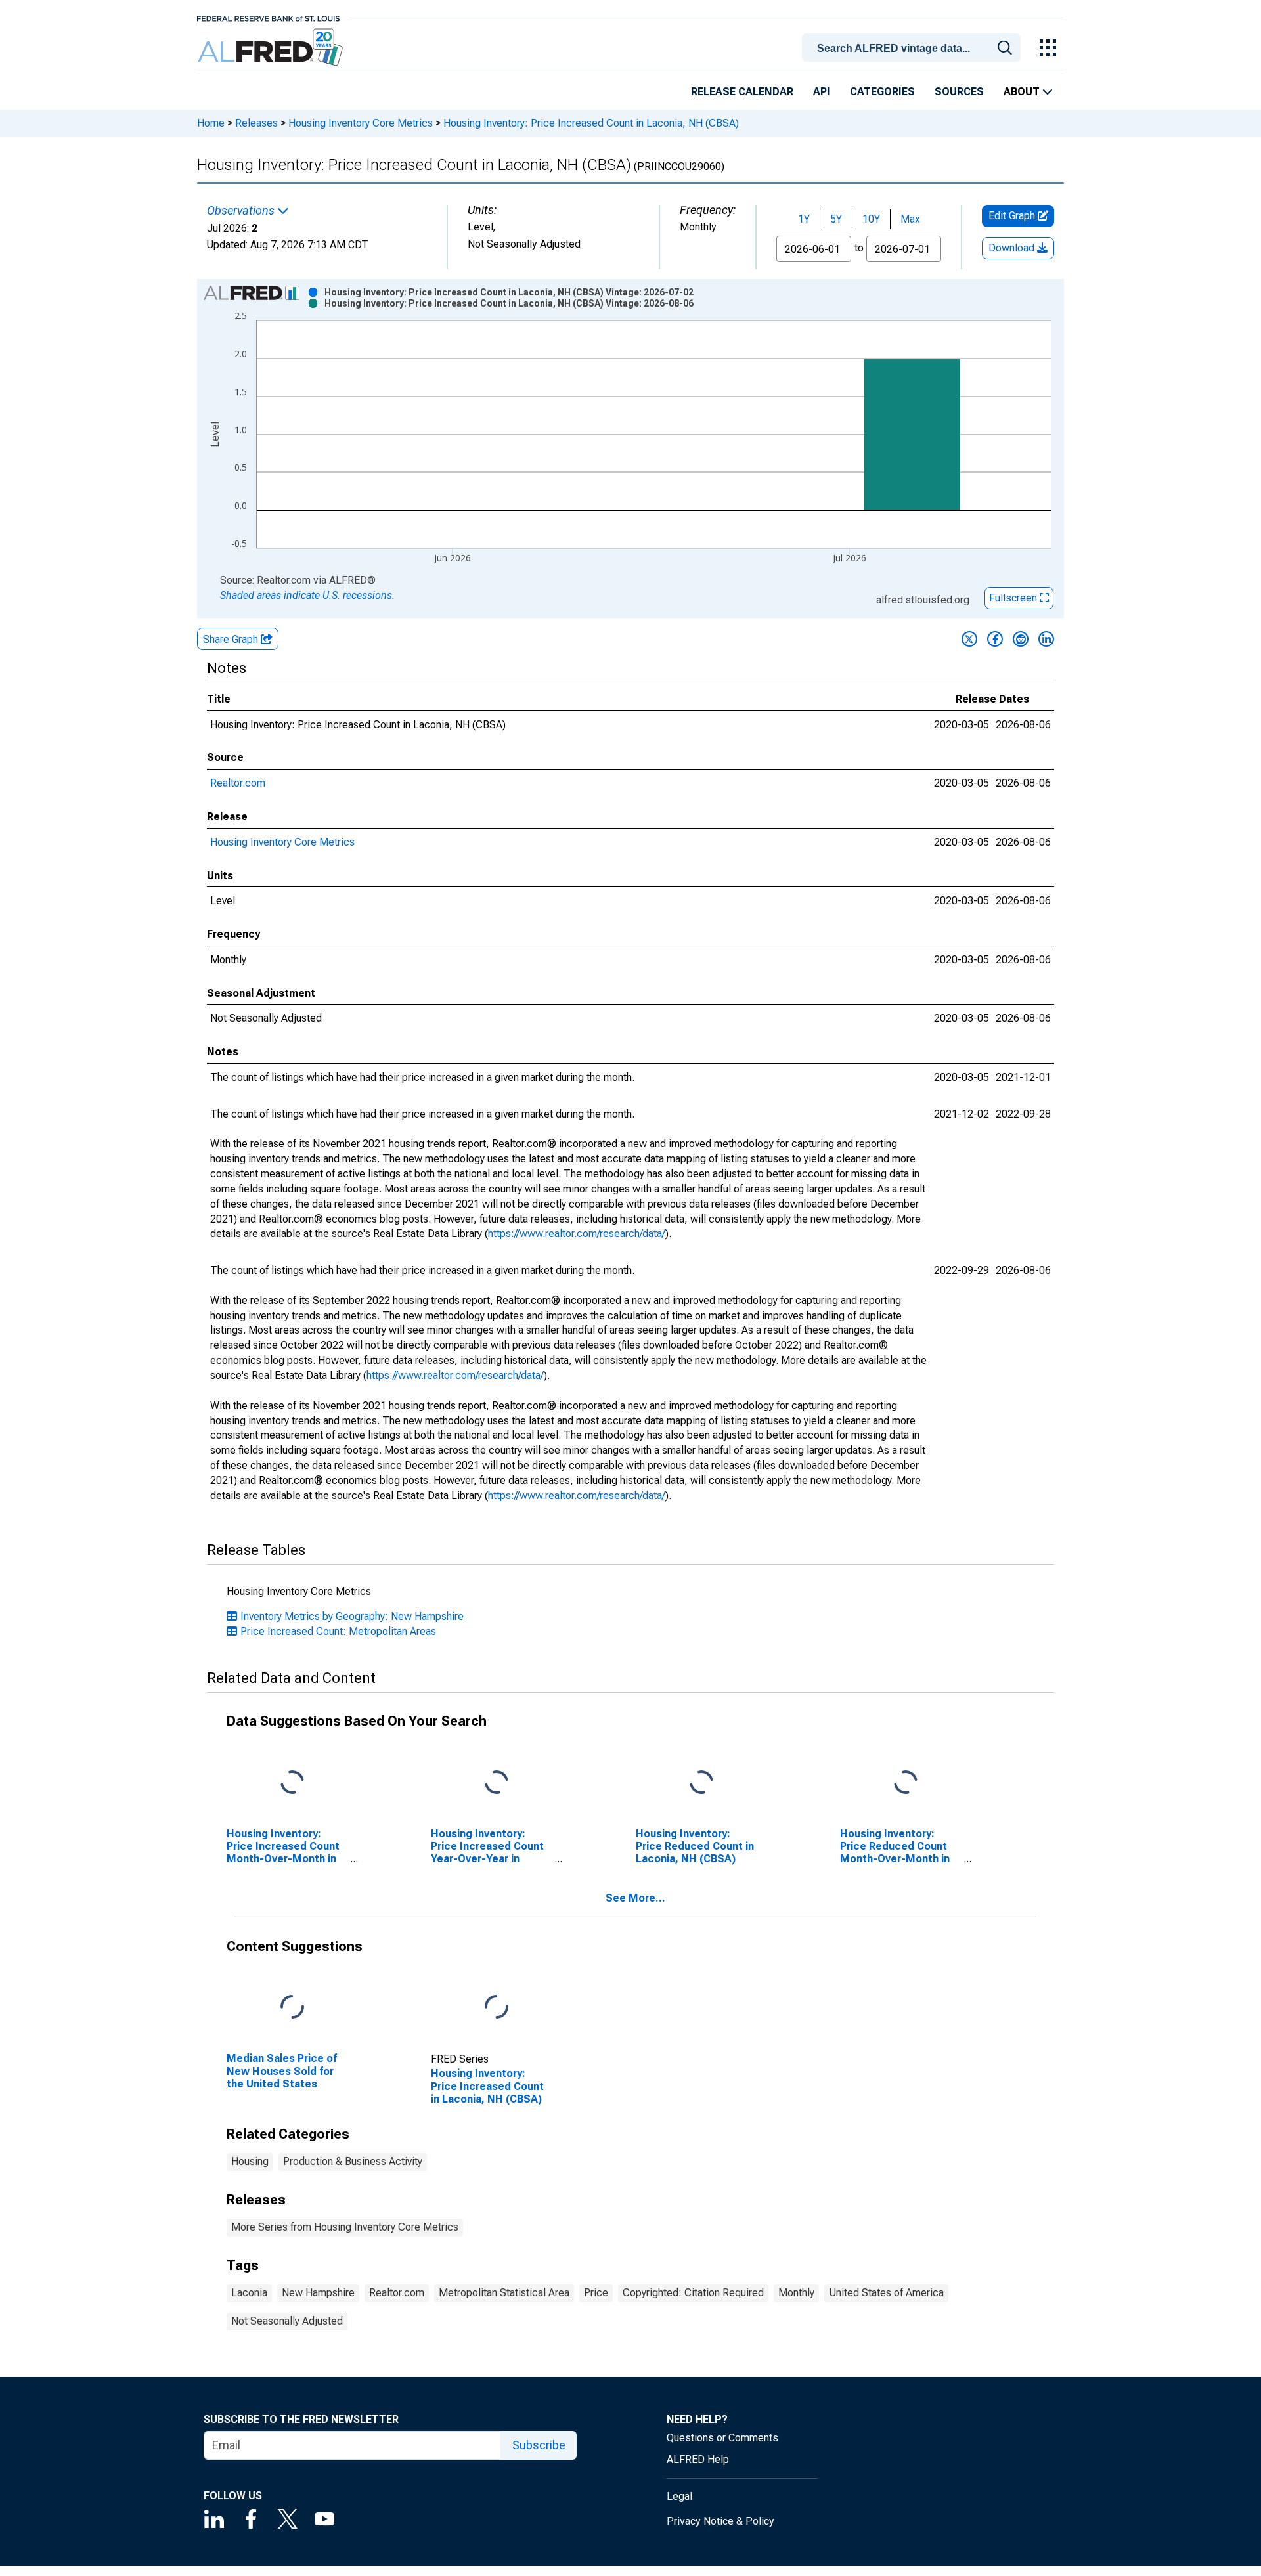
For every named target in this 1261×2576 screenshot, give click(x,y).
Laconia (249, 2293)
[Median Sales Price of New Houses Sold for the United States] (292, 2008)
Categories (882, 92)
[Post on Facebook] (995, 639)
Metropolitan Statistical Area (504, 2293)
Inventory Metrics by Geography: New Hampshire (352, 1616)
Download (1013, 248)
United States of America (886, 2293)
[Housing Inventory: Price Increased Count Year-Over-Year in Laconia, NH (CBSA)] (497, 1782)
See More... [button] (635, 1898)
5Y (836, 219)
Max (910, 219)
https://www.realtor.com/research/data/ (577, 1233)
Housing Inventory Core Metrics (361, 123)
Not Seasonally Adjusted (287, 2321)
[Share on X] (969, 639)
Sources (959, 92)
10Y (871, 219)
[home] (272, 48)
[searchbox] (914, 49)
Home (211, 123)
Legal (679, 2496)
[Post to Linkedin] (1046, 639)
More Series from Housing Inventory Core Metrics (345, 2227)
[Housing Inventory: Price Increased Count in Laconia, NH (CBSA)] (497, 2008)
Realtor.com (238, 783)
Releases (256, 123)
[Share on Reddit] (1021, 639)
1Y (804, 219)
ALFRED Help (698, 2459)
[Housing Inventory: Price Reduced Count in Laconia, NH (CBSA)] (701, 1782)
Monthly (796, 2293)
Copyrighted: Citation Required (693, 2293)
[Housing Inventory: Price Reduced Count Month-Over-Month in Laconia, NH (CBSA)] (906, 1782)
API (822, 92)
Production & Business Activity (353, 2161)
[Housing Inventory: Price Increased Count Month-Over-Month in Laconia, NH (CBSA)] (292, 1782)
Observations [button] (242, 211)
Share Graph (232, 639)
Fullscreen (1014, 598)
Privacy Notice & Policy (720, 2521)
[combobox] (914, 47)
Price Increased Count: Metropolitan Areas (338, 1631)
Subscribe (539, 2445)
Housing (250, 2161)
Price (596, 2293)
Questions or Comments (722, 2438)
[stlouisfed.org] (268, 17)
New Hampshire (318, 2293)
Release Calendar (742, 92)
